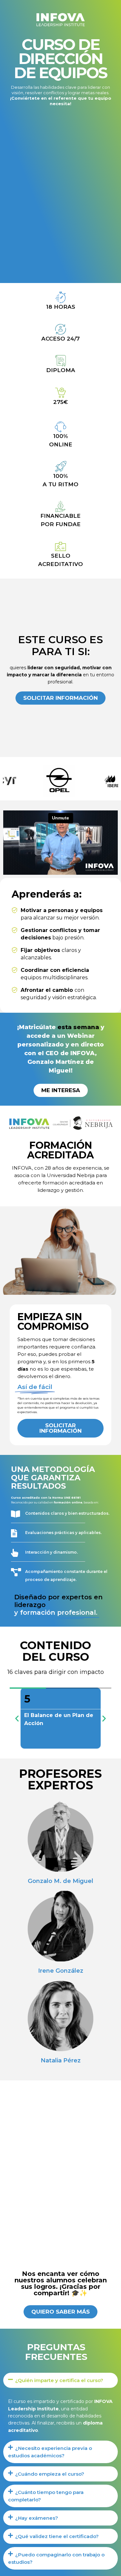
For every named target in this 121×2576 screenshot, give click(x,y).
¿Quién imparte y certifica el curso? (59, 2380)
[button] (17, 1718)
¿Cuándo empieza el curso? (50, 2474)
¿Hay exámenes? (37, 2518)
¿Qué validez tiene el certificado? (57, 2536)
